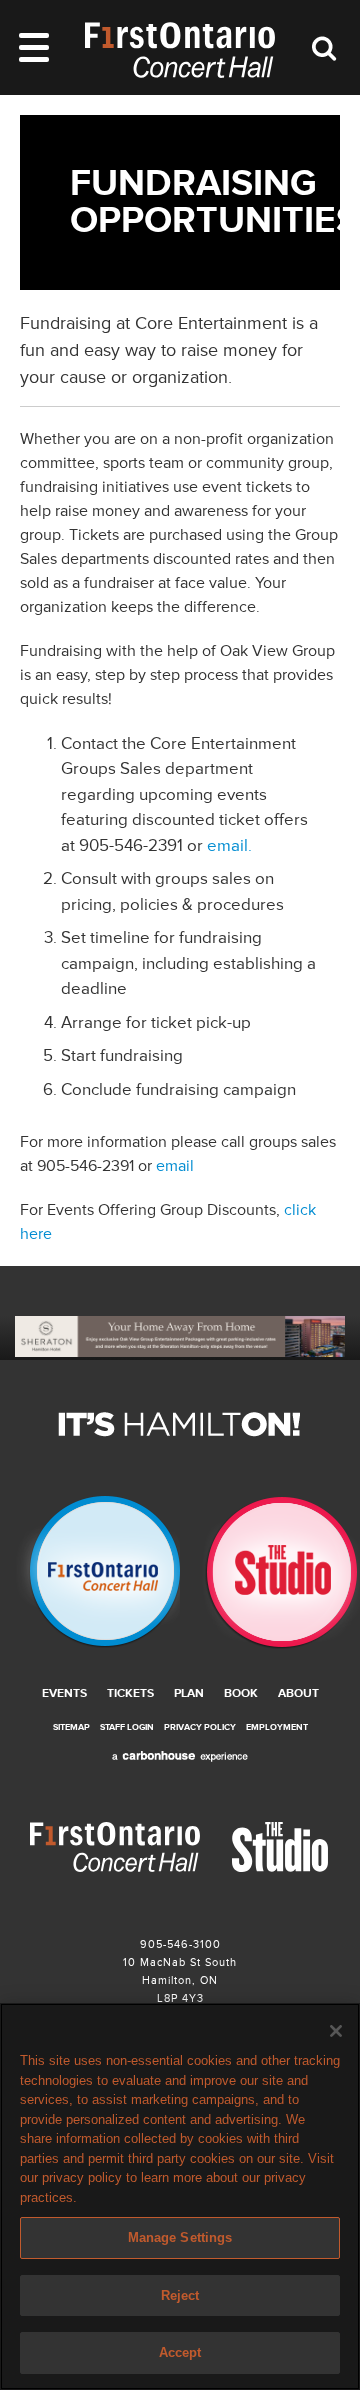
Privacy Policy (200, 1727)
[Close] (336, 2031)
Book (241, 1693)
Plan (189, 1693)
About (298, 1693)
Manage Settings (180, 2237)
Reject (180, 2295)
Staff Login (127, 1727)
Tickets (130, 1693)
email (175, 1166)
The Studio (270, 1573)
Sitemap (71, 1727)
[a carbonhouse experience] (180, 1756)
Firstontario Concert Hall (90, 1573)
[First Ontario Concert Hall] (180, 50)
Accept (180, 2352)
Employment (277, 1727)
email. (229, 845)
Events (64, 1693)
